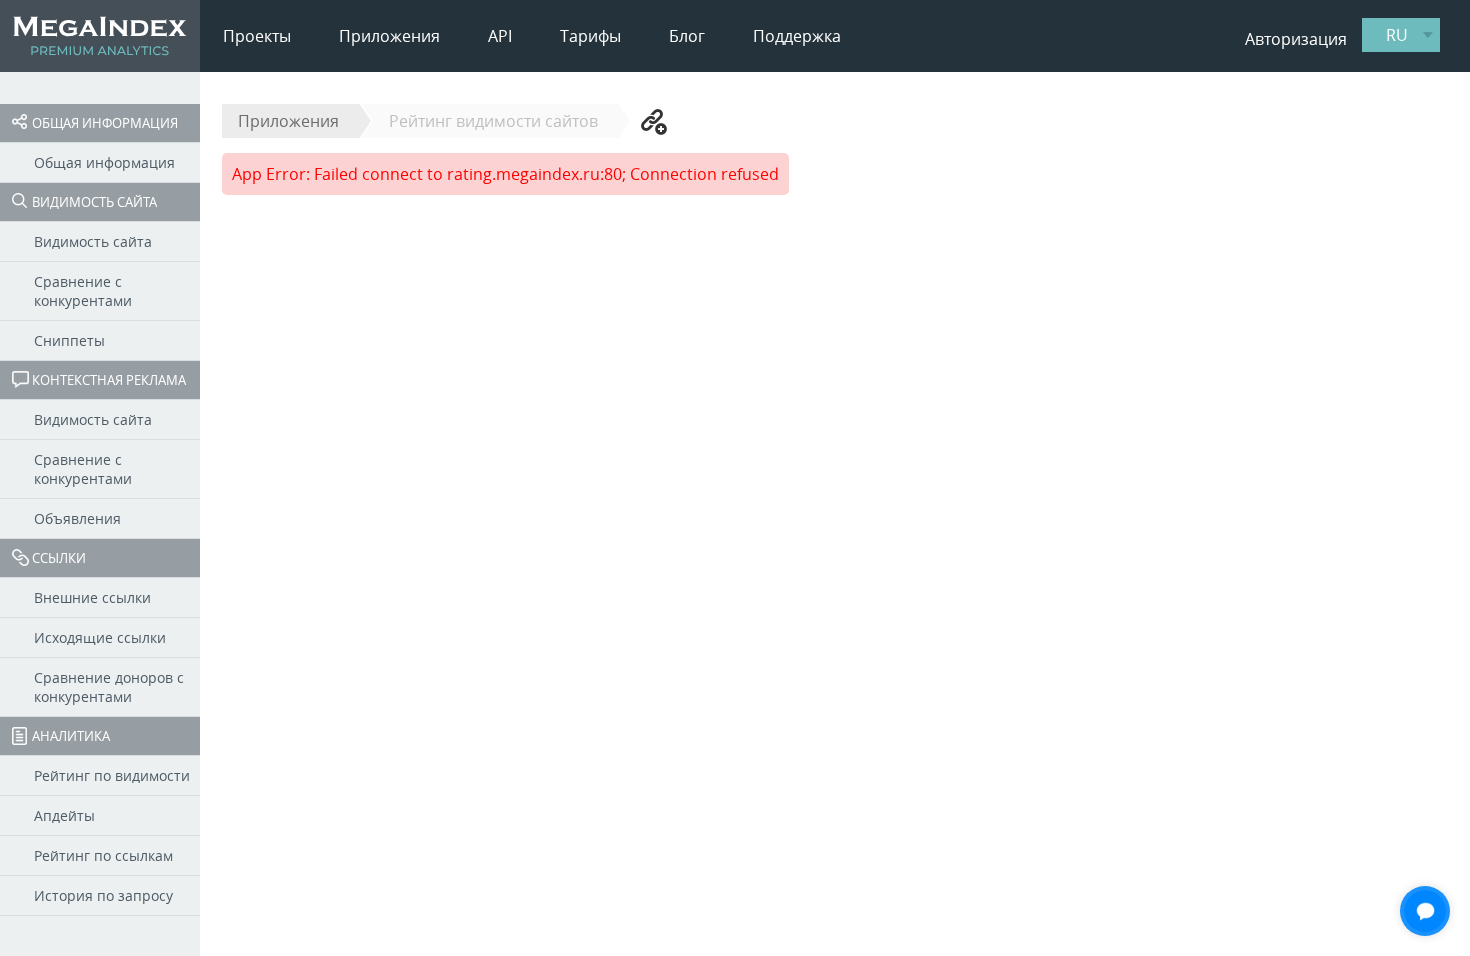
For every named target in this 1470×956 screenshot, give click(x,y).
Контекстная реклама (109, 380)
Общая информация (105, 123)
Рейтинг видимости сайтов (493, 121)
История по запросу (103, 895)
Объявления (77, 518)
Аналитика (71, 736)
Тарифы (590, 36)
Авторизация (1296, 39)
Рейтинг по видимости (112, 775)
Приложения (389, 36)
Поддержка (797, 36)
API (500, 36)
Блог (687, 36)
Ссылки (59, 558)
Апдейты (64, 815)
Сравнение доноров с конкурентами (109, 687)
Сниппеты (69, 340)
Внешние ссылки (92, 597)
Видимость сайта (94, 202)
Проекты (257, 36)
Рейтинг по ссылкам (103, 855)
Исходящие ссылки (100, 637)
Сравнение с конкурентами (83, 291)
